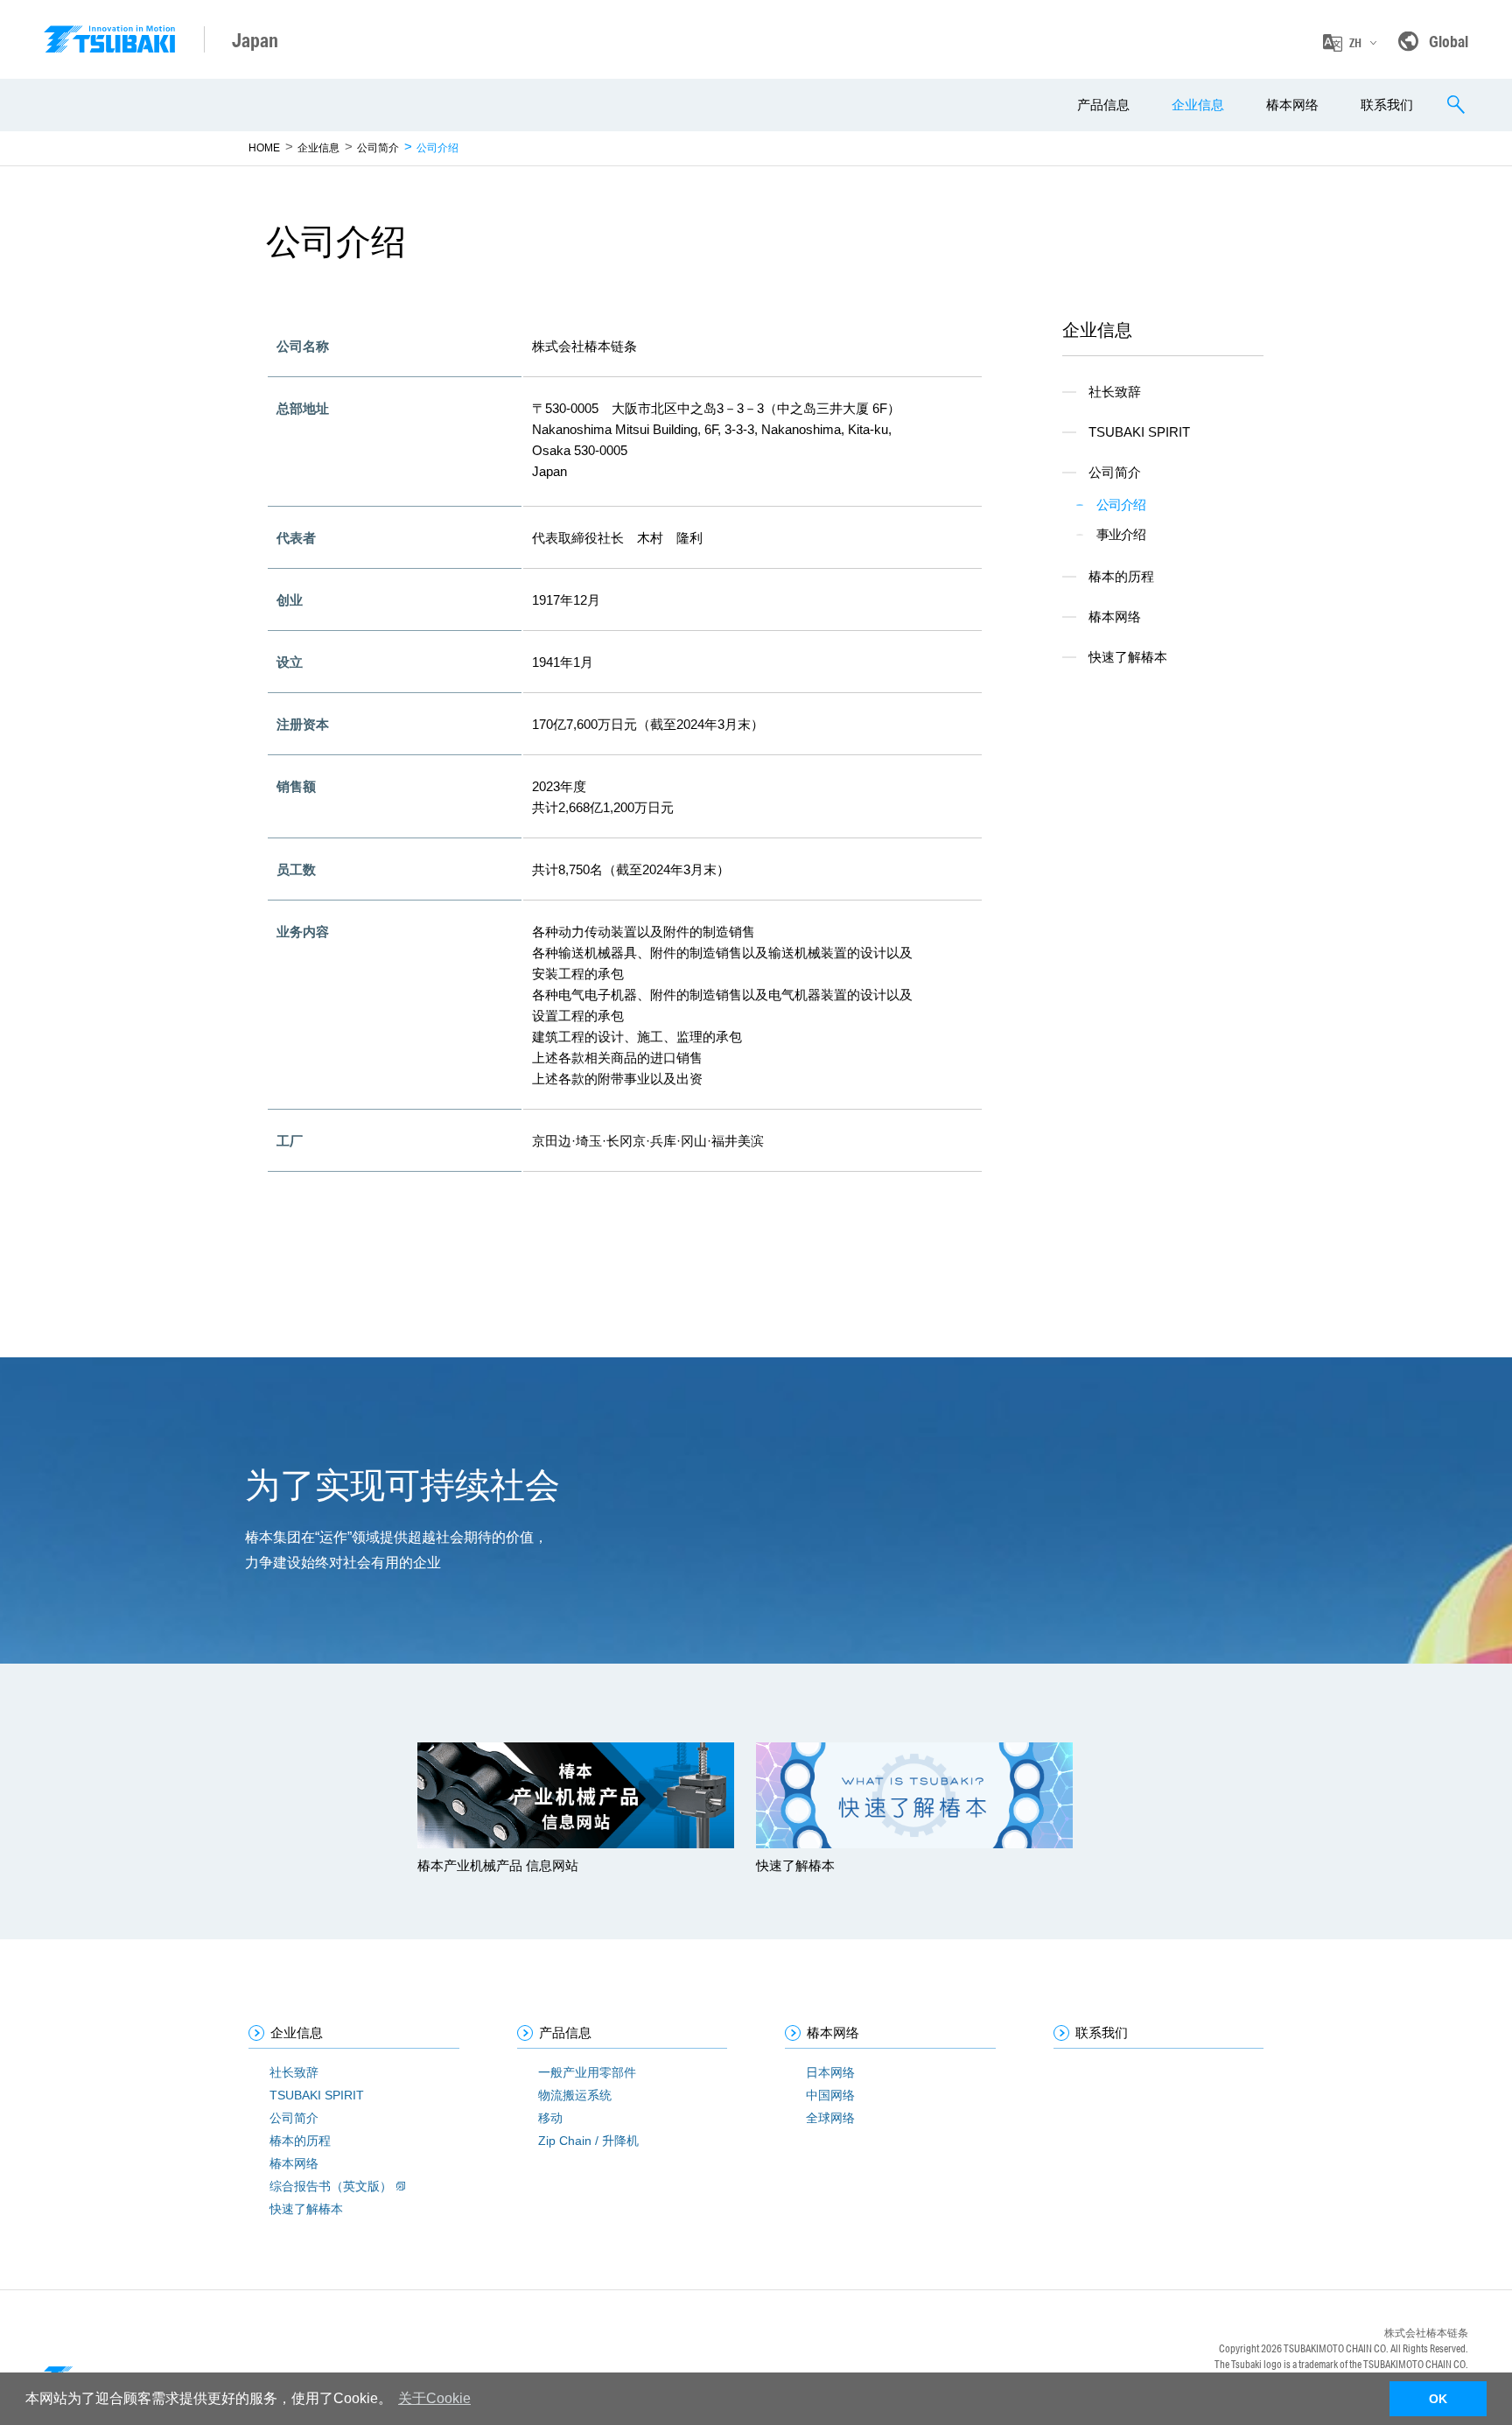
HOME (264, 148)
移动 (550, 2118)
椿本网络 (1292, 105)
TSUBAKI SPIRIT (1139, 432)
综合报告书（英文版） (331, 2186)
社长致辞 (1115, 392)
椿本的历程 (1121, 576)
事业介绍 (1121, 534)
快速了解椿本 (1128, 657)
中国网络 (830, 2095)
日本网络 (830, 2072)
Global (1449, 41)
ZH (1355, 43)
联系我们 (1387, 105)
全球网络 (830, 2118)
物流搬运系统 (575, 2095)
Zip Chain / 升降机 (588, 2141)
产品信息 (1103, 105)
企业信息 (1198, 105)
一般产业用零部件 (587, 2072)
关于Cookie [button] (434, 2398)
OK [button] (1438, 2399)
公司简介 (378, 148)
